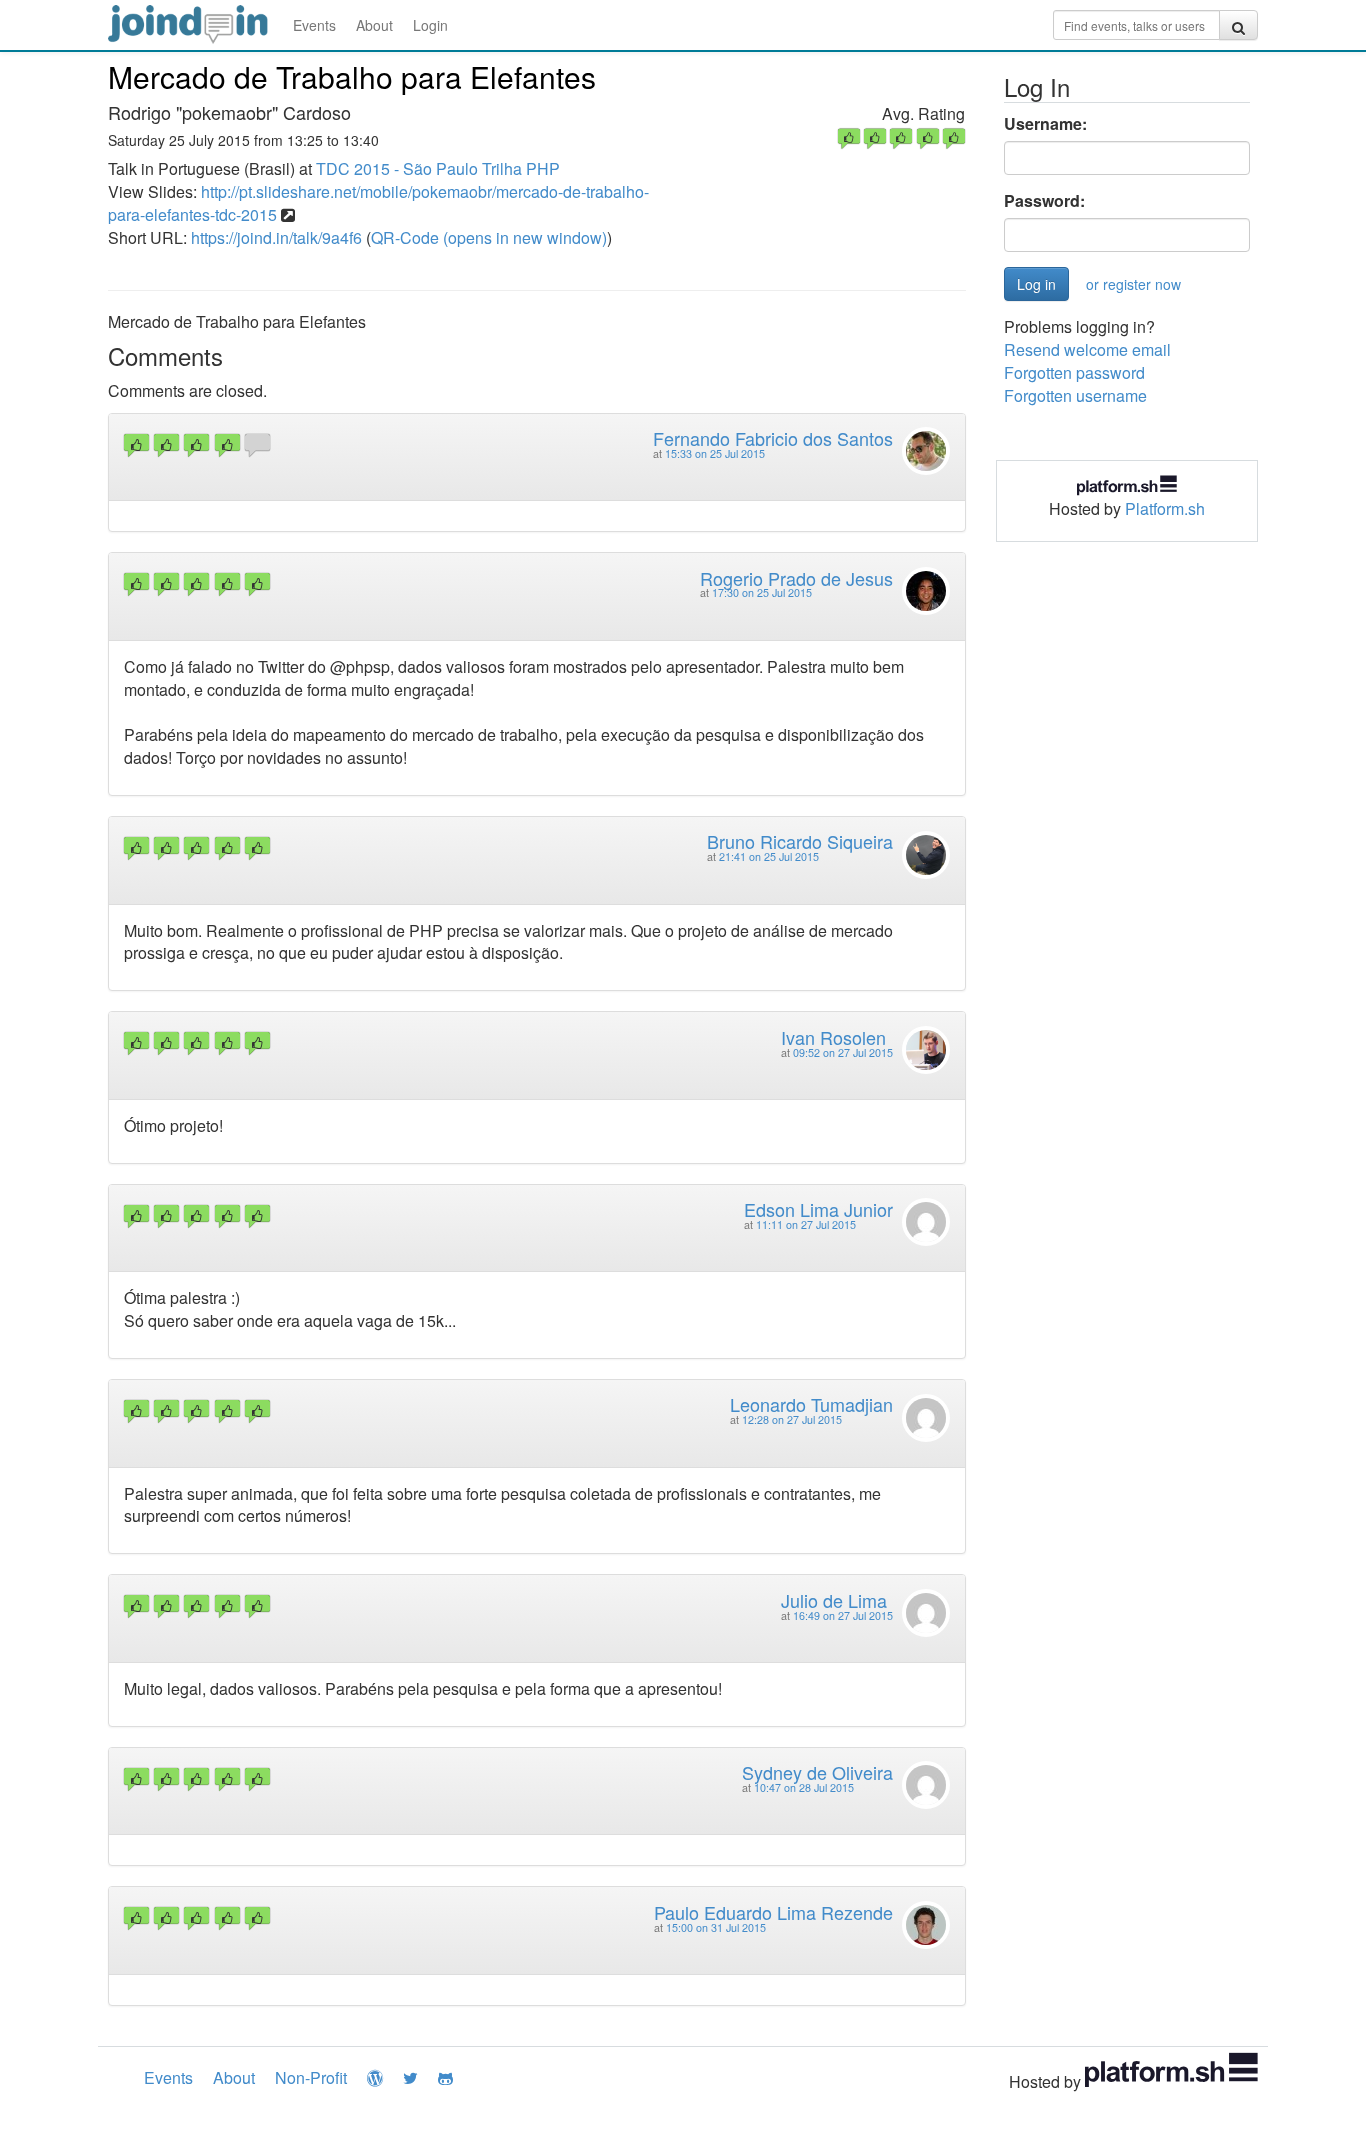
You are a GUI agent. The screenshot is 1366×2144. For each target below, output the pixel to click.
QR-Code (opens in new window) (489, 237)
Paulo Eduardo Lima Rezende (773, 1912)
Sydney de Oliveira (817, 1772)
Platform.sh (1165, 508)
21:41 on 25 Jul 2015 (769, 856)
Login (430, 25)
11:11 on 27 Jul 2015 (806, 1224)
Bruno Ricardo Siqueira (800, 841)
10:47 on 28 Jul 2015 (804, 1787)
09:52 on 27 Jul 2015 (843, 1052)
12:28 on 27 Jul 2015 (792, 1419)
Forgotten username (1075, 395)
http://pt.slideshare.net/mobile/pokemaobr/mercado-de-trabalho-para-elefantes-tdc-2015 (378, 203)
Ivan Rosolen (833, 1037)
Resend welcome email (1087, 349)
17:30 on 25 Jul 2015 (762, 592)
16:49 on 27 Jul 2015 (843, 1615)
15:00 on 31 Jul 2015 (716, 1927)
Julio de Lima (834, 1600)
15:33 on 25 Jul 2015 (715, 453)
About (374, 25)
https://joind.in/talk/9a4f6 (276, 237)
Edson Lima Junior (818, 1209)
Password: (1044, 201)
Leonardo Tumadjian (811, 1404)
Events (314, 25)
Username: (1045, 124)
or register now (1133, 284)
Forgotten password (1074, 372)
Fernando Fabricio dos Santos (773, 438)
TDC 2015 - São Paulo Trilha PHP (438, 168)
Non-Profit (311, 2077)
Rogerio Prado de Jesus (796, 578)
